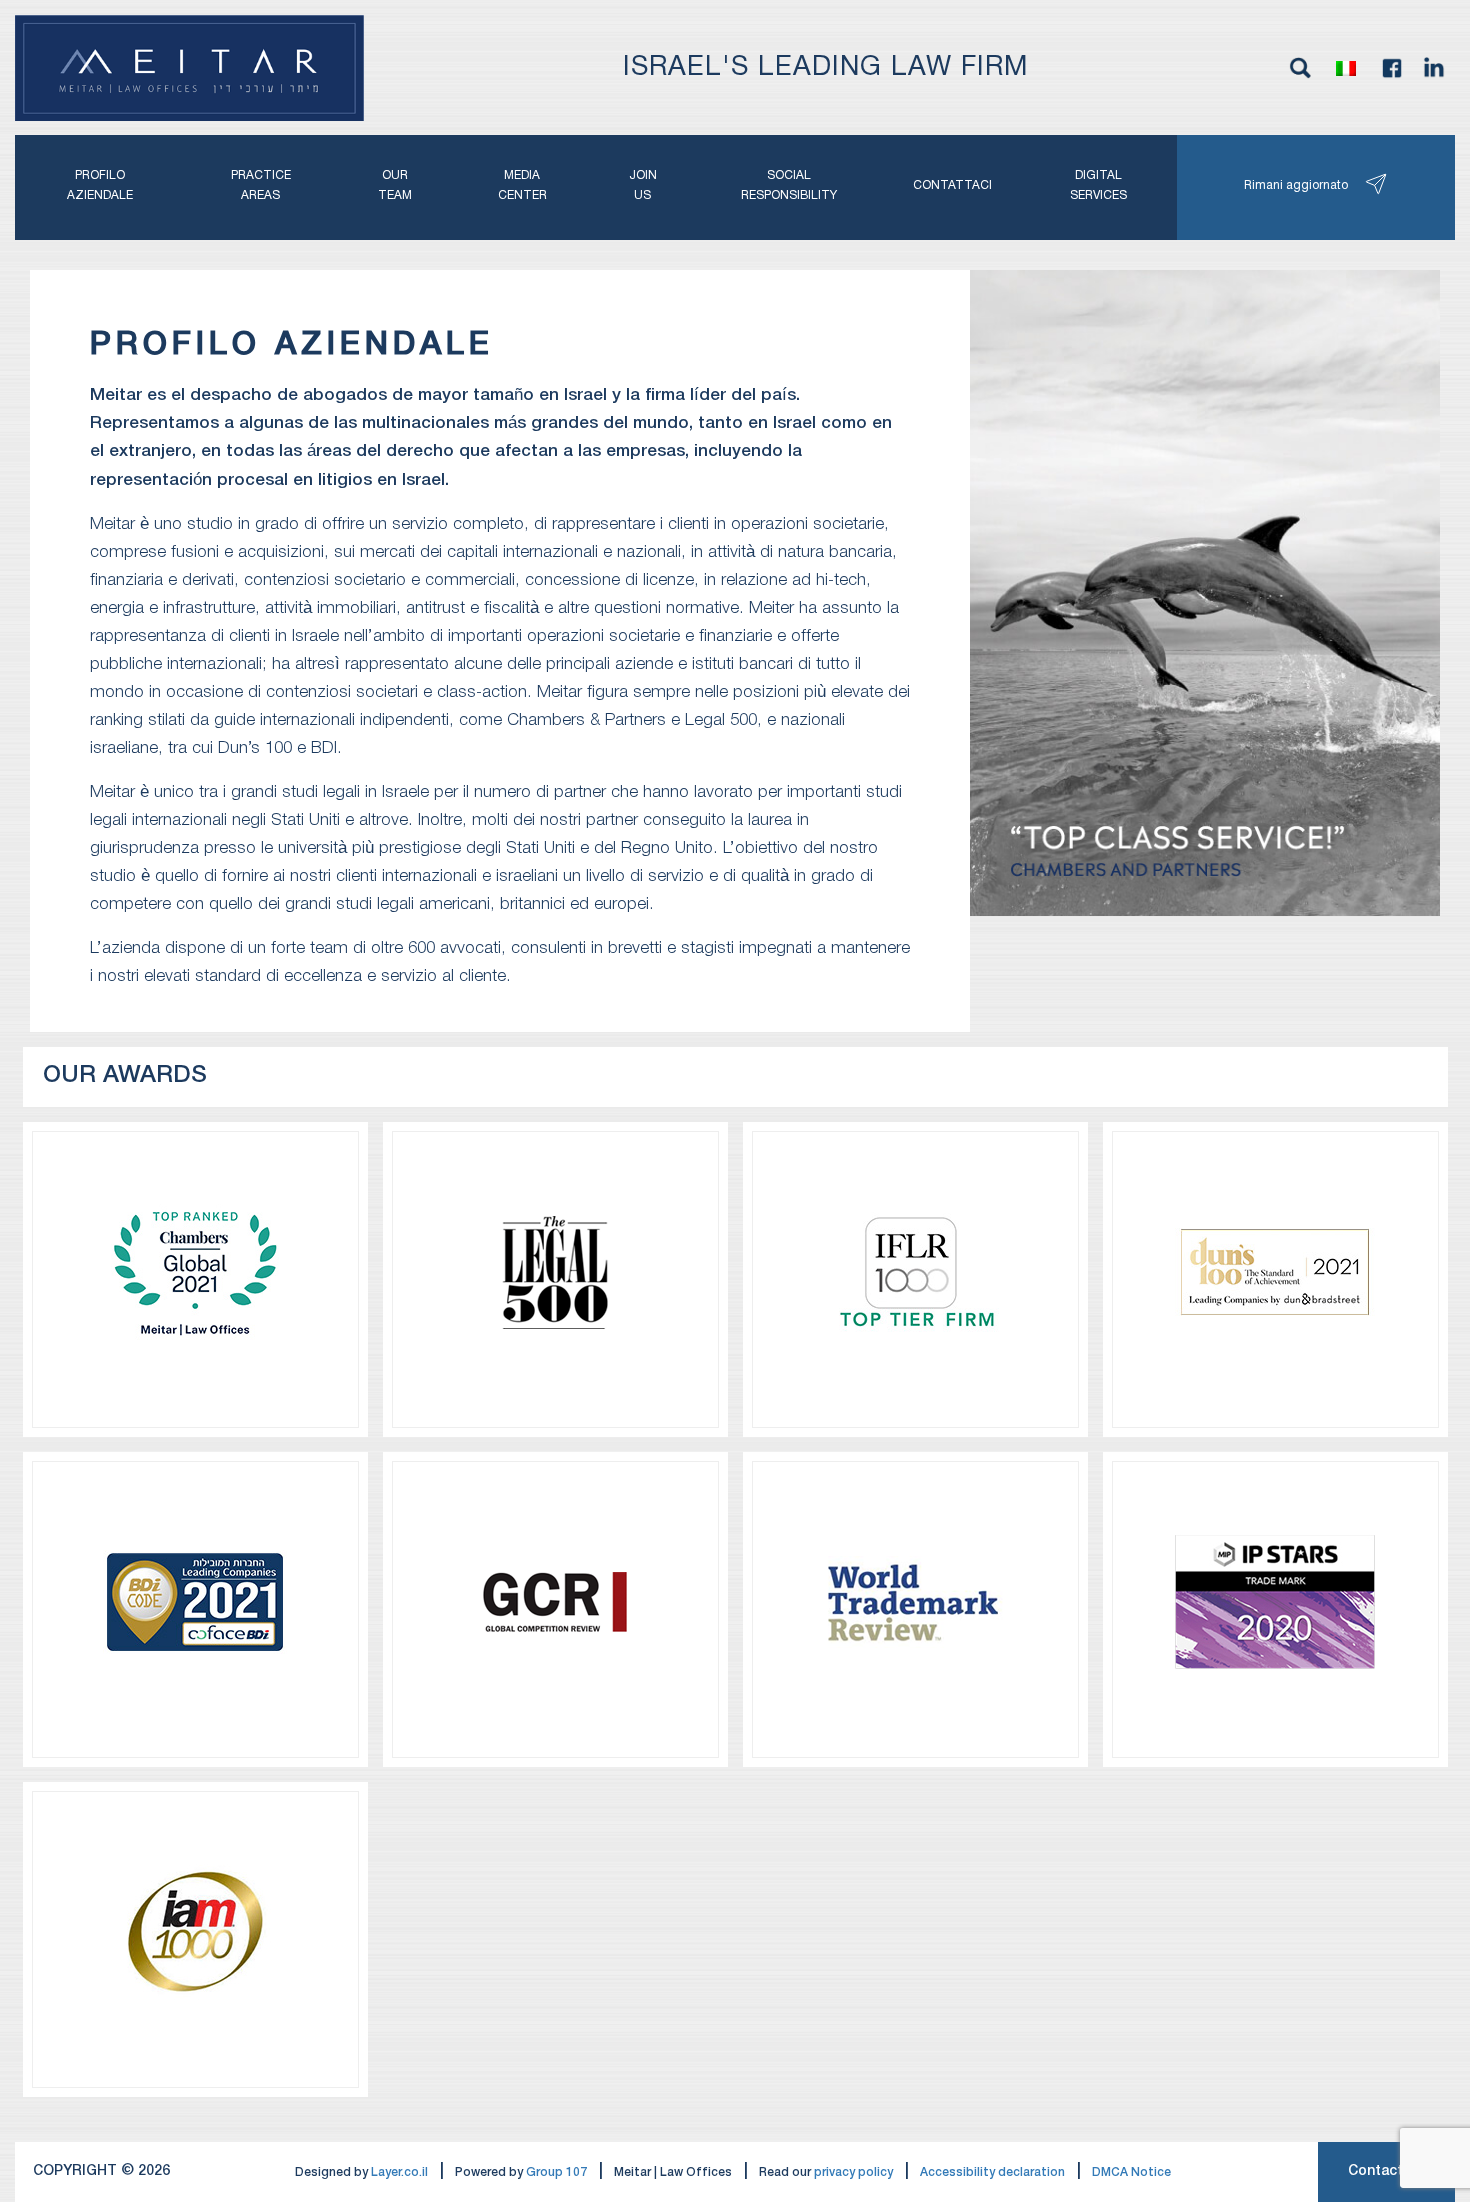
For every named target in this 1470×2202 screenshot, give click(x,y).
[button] (1346, 68)
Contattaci (952, 185)
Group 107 (556, 2172)
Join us (643, 185)
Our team (395, 185)
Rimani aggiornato (1296, 185)
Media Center (522, 185)
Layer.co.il (399, 2172)
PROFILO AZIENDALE (100, 185)
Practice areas (261, 185)
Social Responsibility (789, 185)
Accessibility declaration (992, 2172)
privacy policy (853, 2172)
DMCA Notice (1131, 2172)
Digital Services (1098, 185)
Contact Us (1386, 2171)
